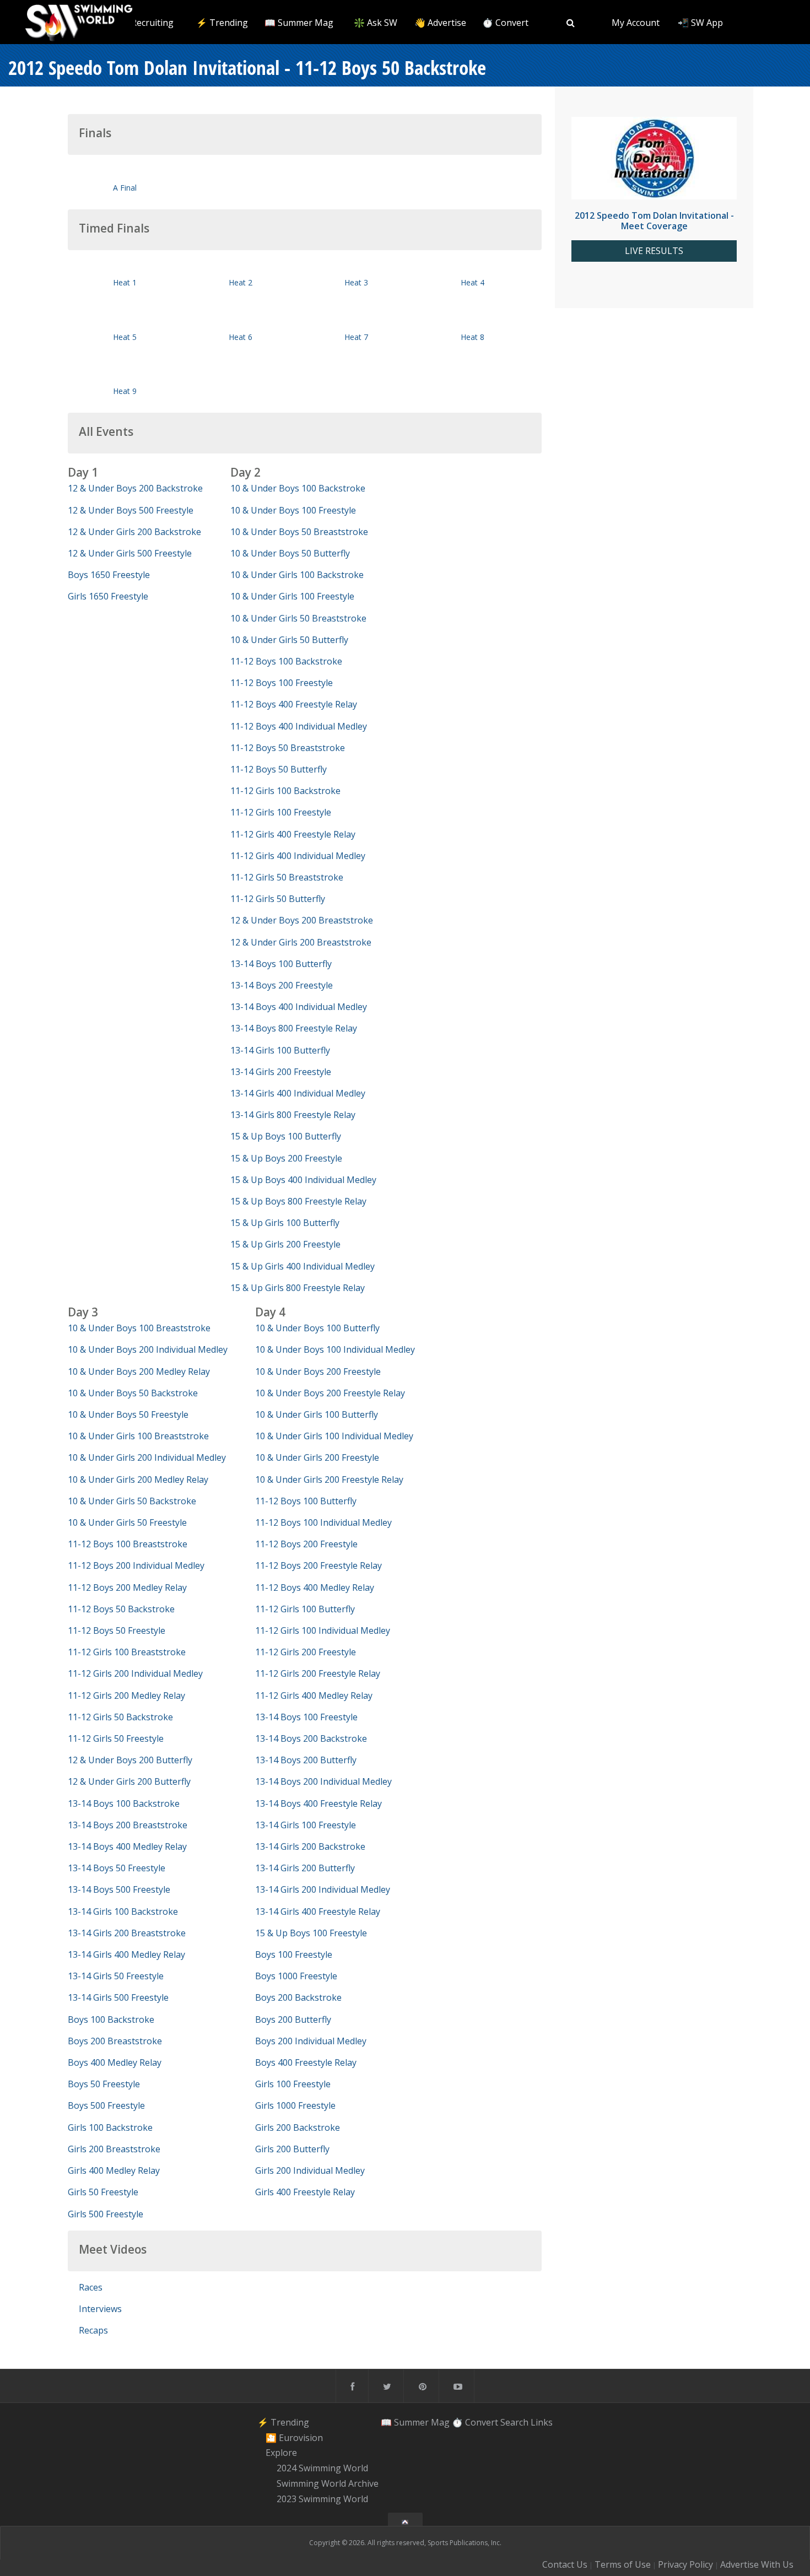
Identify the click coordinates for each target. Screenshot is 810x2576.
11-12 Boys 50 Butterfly (279, 769)
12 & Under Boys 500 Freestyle (131, 510)
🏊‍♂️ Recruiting (146, 23)
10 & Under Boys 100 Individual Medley (335, 1349)
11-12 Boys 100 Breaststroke (128, 1544)
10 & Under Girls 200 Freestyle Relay (329, 1479)
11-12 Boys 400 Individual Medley (299, 726)
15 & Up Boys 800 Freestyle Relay (298, 1201)
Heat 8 (472, 337)
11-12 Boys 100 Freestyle (282, 683)
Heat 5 (125, 337)
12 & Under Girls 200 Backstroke (134, 532)
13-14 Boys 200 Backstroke (311, 1738)
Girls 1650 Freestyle (108, 596)
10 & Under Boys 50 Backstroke (133, 1393)
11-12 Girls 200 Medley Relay (126, 1695)
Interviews (100, 2309)
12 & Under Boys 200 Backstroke (135, 488)
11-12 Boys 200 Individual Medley (136, 1565)
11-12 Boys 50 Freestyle (117, 1630)
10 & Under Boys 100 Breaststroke (139, 1328)
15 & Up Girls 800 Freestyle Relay (298, 1288)
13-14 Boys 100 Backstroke (124, 1803)
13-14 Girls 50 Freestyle (116, 1976)
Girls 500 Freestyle (106, 2214)
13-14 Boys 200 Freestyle (282, 985)
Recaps (93, 2330)
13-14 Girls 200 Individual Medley (323, 1889)
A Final (125, 188)
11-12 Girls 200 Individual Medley (135, 1673)
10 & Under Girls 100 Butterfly (317, 1414)
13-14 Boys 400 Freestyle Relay (318, 1803)
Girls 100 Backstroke (110, 2127)
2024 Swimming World (322, 2468)
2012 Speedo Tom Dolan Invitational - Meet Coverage (654, 221)
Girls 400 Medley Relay (114, 2170)
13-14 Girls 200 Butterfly (305, 1868)
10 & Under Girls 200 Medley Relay (138, 1479)
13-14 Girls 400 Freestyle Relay (318, 1911)
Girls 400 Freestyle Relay (305, 2192)
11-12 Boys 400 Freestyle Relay (294, 704)
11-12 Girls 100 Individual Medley (323, 1630)
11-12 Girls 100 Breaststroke (127, 1652)
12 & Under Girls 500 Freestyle (130, 553)
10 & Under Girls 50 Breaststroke (298, 618)
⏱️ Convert (505, 23)
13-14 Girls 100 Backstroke (123, 1911)
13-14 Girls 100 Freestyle (306, 1825)
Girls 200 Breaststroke (114, 2149)
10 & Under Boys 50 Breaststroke (299, 532)
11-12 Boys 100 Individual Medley (323, 1522)
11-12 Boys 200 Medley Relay (127, 1587)
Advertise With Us (757, 2564)
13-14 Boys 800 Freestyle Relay (294, 1028)
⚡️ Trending (222, 23)
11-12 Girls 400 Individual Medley (298, 856)
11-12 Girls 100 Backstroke (285, 791)
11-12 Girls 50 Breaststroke (287, 877)
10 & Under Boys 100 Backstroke (298, 488)
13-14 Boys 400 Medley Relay (127, 1846)
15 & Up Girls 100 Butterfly (285, 1223)
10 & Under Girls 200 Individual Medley (147, 1457)
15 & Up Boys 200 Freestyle (286, 1158)
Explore (281, 2453)
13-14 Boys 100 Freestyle (306, 1717)
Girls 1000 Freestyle (295, 2105)
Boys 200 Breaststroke (115, 2041)
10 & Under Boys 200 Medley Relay (139, 1371)
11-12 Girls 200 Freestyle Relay (318, 1673)
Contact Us (565, 2564)
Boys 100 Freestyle (294, 1954)
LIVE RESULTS (654, 251)
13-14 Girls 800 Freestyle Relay (293, 1115)
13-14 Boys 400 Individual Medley (299, 1007)
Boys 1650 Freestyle (109, 575)
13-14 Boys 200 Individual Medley (323, 1781)
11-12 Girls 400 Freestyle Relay (293, 834)
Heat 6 (241, 337)
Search (514, 2422)
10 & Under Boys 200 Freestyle (318, 1371)
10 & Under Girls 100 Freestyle (292, 596)
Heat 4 (472, 282)
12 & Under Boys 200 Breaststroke (302, 920)
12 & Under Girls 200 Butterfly (129, 1781)
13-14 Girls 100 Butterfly (280, 1050)
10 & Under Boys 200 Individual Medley (148, 1349)
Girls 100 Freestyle (293, 2084)
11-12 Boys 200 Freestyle (306, 1544)
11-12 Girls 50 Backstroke (120, 1717)
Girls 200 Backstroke (298, 2127)
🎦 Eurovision (294, 2438)
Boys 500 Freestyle (106, 2105)
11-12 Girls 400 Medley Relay (314, 1695)
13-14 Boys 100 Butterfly (281, 964)
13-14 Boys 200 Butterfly (306, 1760)
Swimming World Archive (328, 2483)
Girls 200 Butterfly (292, 2149)
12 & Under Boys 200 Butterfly (130, 1760)
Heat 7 (356, 337)
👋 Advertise (440, 23)
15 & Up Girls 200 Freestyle (285, 1244)
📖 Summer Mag (299, 23)
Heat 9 (125, 391)
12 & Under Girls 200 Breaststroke (301, 942)
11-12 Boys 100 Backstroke (286, 661)
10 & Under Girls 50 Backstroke (132, 1501)
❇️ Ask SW (376, 23)
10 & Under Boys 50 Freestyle (128, 1414)
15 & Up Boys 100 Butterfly (286, 1136)
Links (542, 2422)
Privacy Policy (685, 2564)
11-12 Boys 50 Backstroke (121, 1609)
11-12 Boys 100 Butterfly (306, 1501)
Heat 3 (356, 282)
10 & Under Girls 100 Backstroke (297, 575)
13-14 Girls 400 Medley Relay (126, 1954)
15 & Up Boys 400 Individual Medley (303, 1180)
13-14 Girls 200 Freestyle (281, 1072)
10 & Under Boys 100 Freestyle (293, 510)
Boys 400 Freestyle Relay (306, 2062)
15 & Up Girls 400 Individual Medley (303, 1266)
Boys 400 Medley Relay (115, 2062)
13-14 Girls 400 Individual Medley (298, 1093)
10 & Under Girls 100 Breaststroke (138, 1436)
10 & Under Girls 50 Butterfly (289, 640)
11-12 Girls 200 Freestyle (306, 1652)
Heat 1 (125, 282)
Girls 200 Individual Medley (310, 2170)
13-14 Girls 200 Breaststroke (127, 1933)
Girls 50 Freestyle (103, 2192)
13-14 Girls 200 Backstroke (310, 1846)
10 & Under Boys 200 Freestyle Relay (330, 1393)
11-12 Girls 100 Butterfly (305, 1609)
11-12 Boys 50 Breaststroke (288, 748)
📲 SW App (700, 23)
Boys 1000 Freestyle (296, 1976)
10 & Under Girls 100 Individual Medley (334, 1436)
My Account (636, 23)
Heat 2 (241, 282)
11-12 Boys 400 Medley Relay (315, 1587)
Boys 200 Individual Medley (311, 2041)
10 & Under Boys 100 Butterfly (317, 1328)
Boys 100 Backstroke (111, 2019)
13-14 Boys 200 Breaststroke (128, 1825)
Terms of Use (623, 2564)
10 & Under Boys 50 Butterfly (290, 553)
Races (91, 2287)
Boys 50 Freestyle (104, 2084)
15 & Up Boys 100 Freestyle (311, 1933)
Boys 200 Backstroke (298, 1997)
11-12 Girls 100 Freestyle (281, 812)
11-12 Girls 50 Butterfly (278, 899)
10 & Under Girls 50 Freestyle (127, 1522)
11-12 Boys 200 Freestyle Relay (318, 1565)
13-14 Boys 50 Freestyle (117, 1868)
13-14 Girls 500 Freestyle (118, 1997)
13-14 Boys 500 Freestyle (119, 1889)
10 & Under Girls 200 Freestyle (317, 1457)
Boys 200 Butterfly (293, 2019)
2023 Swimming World (322, 2499)
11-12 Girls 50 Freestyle (116, 1738)
